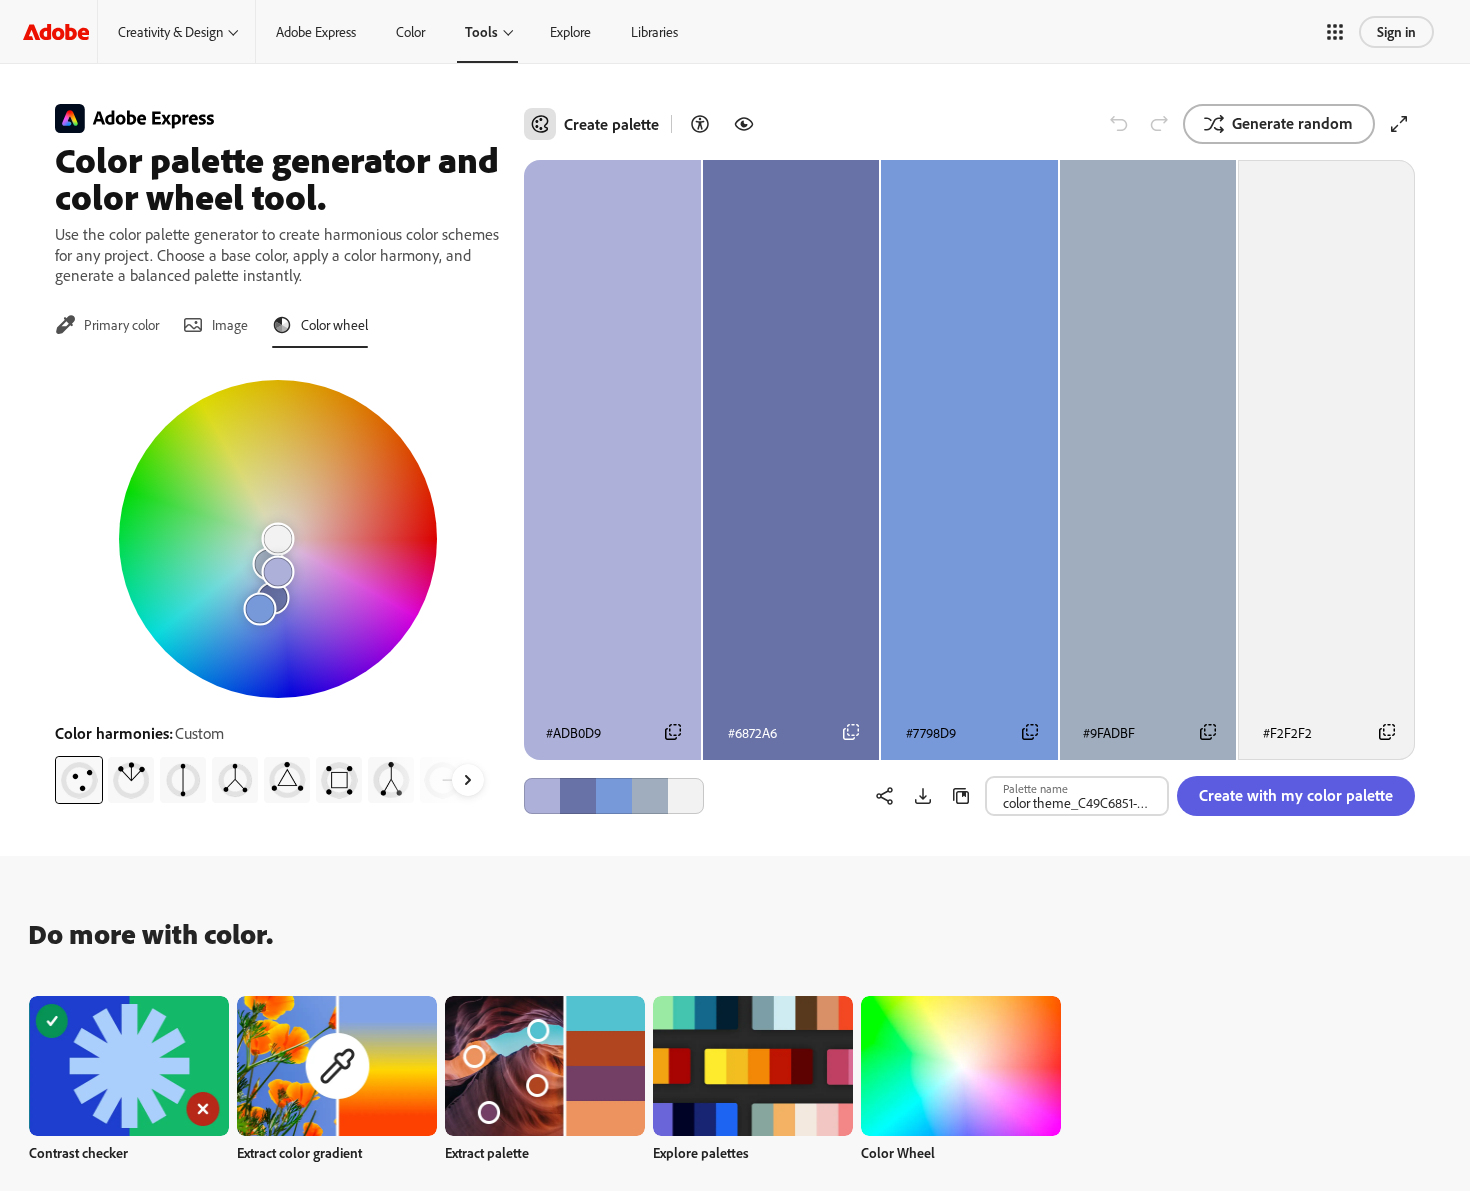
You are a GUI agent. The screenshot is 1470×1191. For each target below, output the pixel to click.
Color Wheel (898, 1152)
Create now (129, 1065)
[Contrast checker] (700, 124)
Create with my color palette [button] (1296, 795)
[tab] (107, 325)
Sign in (1396, 31)
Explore (570, 31)
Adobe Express (316, 31)
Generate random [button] (1292, 123)
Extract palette (487, 1152)
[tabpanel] (277, 584)
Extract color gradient (299, 1152)
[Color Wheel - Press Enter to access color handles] (278, 539)
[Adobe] (56, 31)
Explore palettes (701, 1152)
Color (410, 31)
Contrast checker (78, 1152)
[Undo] (1119, 124)
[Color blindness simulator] (744, 124)
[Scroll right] (468, 780)
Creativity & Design (170, 31)
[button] (1335, 32)
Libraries (654, 31)
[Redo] (1159, 124)
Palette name (1035, 788)
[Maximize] (1399, 124)
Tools (481, 31)
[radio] (79, 780)
